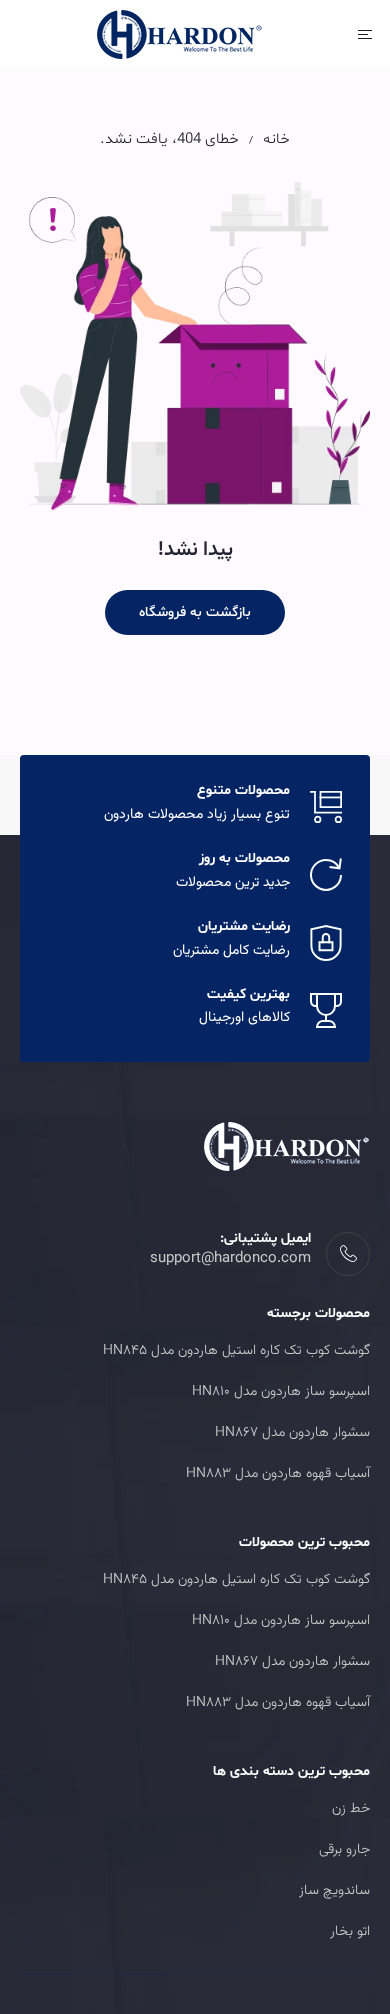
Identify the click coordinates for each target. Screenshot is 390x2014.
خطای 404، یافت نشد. (169, 139)
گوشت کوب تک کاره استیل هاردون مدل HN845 (236, 1351)
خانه (276, 139)
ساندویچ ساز (334, 1891)
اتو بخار (350, 1932)
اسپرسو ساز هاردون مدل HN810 (281, 1392)
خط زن (351, 1809)
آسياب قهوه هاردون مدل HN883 (278, 1474)
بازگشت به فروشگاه (195, 612)
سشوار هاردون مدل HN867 (292, 1433)
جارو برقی (344, 1850)
